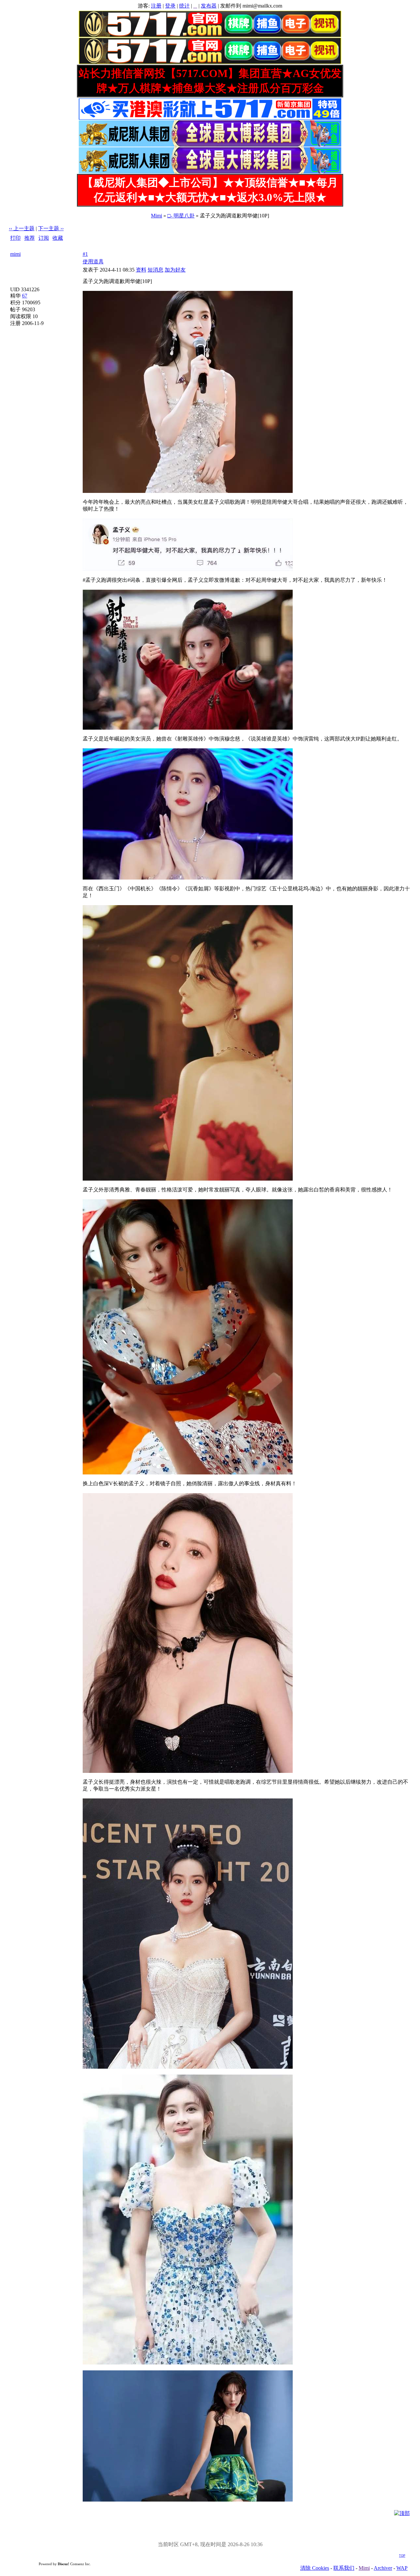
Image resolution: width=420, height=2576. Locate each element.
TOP (402, 2556)
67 (25, 296)
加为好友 (175, 270)
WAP (402, 2568)
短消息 (156, 270)
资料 (141, 270)
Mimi (157, 216)
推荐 (30, 238)
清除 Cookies (315, 2568)
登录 (170, 6)
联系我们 (344, 2568)
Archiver (383, 2568)
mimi (15, 254)
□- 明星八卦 (181, 216)
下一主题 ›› (51, 228)
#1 (85, 254)
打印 (15, 238)
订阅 (44, 238)
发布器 (209, 6)
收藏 (58, 238)
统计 (184, 6)
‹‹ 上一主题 (22, 228)
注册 (156, 6)
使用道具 (93, 262)
